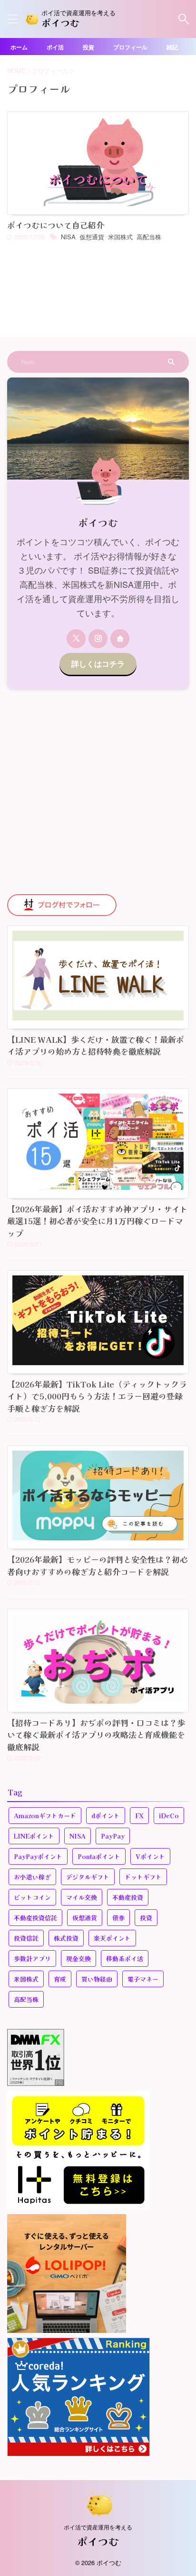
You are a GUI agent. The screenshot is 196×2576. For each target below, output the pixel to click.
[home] (120, 639)
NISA (68, 237)
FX (139, 1816)
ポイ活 (55, 47)
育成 (60, 1979)
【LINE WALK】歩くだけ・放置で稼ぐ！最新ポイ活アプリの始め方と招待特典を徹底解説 (96, 1045)
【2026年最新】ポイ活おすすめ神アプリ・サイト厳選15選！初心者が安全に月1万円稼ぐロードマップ (98, 1221)
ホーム (19, 47)
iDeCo (169, 1816)
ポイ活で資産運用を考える (98, 2527)
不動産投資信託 (35, 1918)
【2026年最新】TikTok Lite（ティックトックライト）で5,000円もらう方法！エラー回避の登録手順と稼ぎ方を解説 (97, 1396)
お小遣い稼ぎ (32, 1877)
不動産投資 (128, 1897)
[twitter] (76, 639)
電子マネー (143, 1979)
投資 (88, 47)
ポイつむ (60, 23)
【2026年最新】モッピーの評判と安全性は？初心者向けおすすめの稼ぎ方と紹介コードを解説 (98, 1565)
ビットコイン (32, 1897)
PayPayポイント (38, 1856)
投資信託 (26, 1938)
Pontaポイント (99, 1856)
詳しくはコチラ (98, 664)
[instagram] (98, 639)
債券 (118, 1918)
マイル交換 (82, 1897)
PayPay (113, 1836)
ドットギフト (143, 1877)
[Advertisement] (98, 792)
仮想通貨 (92, 237)
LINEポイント (34, 1836)
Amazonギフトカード (45, 1816)
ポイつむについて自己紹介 (56, 225)
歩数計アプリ (32, 1958)
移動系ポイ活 (125, 1958)
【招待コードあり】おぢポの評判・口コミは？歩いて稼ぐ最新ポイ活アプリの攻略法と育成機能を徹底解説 (96, 1735)
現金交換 (78, 1958)
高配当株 (149, 237)
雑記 (172, 47)
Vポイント (150, 1856)
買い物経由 (97, 1979)
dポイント (106, 1816)
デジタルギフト (88, 1877)
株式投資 (66, 1938)
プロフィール (130, 47)
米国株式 (120, 237)
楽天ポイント (112, 1938)
